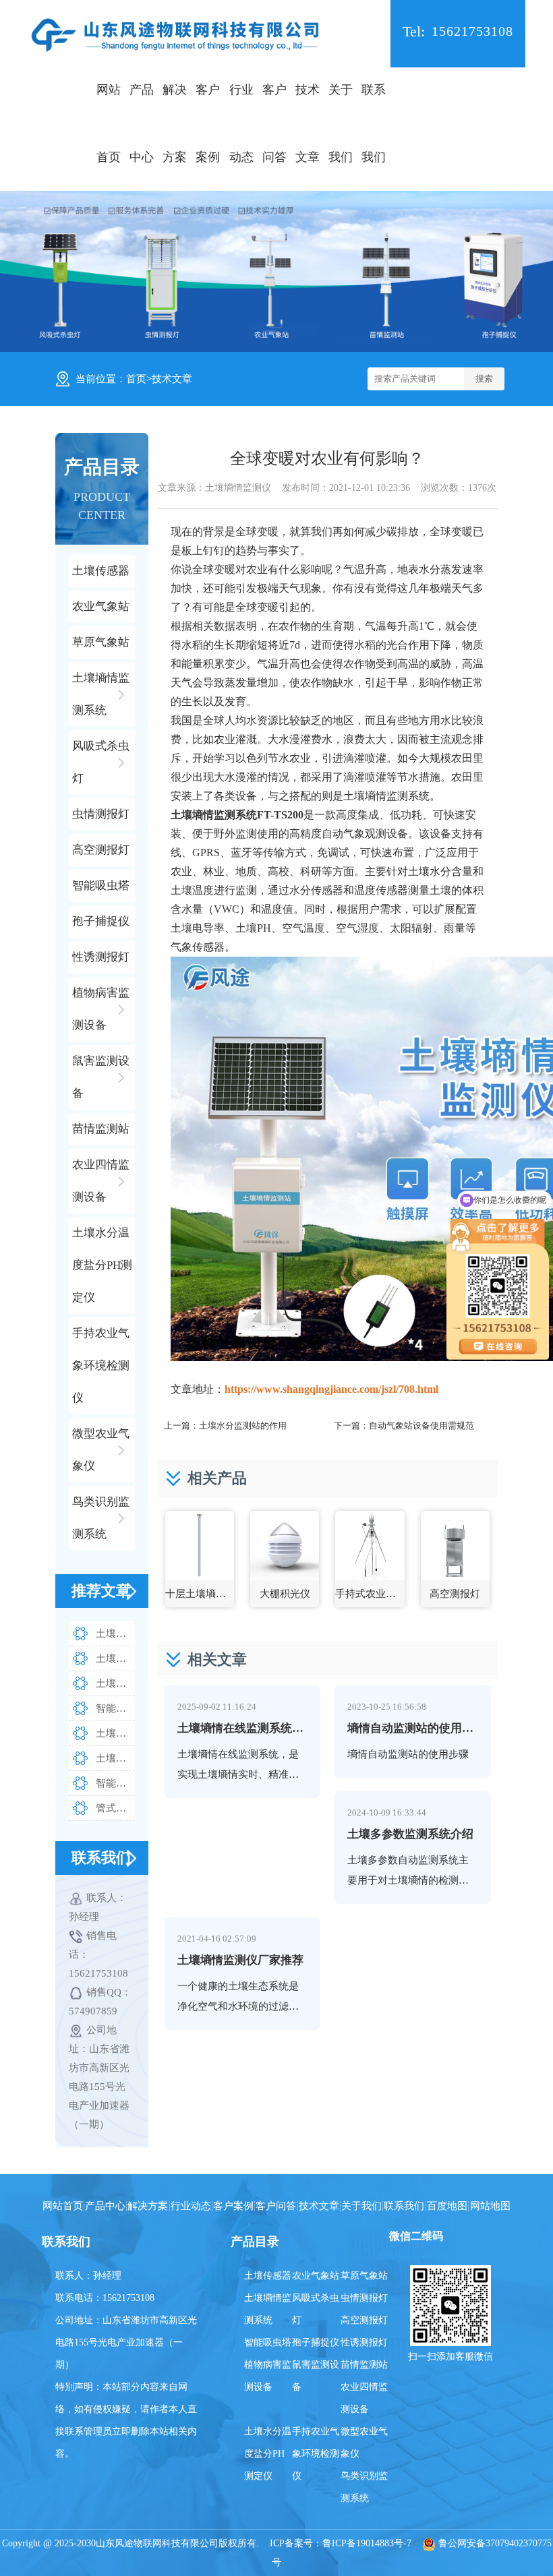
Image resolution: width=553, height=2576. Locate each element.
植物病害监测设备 (268, 2376)
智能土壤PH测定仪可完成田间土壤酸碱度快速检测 (115, 1708)
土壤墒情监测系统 (268, 2309)
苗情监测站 (364, 2365)
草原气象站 (364, 2276)
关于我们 (341, 123)
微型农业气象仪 (364, 2443)
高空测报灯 (364, 2320)
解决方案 (175, 123)
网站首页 (109, 123)
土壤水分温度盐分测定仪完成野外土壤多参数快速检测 (115, 1733)
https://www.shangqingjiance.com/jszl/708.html (331, 1389)
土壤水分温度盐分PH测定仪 (268, 2454)
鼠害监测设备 (316, 2376)
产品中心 (142, 123)
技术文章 (308, 123)
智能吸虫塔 (268, 2342)
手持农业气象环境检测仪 (316, 2454)
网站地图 (490, 2206)
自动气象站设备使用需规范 (421, 1426)
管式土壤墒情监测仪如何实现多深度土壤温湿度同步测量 (115, 1808)
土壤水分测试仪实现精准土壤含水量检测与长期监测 (115, 1634)
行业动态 (241, 123)
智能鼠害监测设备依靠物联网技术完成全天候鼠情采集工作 (115, 1783)
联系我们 (374, 123)
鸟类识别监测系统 (364, 2487)
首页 (136, 379)
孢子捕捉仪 (316, 2342)
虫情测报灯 (364, 2298)
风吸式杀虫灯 (316, 2309)
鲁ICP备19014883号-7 (367, 2543)
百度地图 (447, 2206)
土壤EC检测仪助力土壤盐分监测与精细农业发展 (115, 1683)
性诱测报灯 (364, 2342)
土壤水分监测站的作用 (243, 1426)
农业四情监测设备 (364, 2398)
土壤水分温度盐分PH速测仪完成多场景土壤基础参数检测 (115, 1758)
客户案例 (208, 123)
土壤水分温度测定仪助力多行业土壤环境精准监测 (115, 1658)
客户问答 (274, 123)
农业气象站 (316, 2276)
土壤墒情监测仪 (238, 488)
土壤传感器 (268, 2276)
